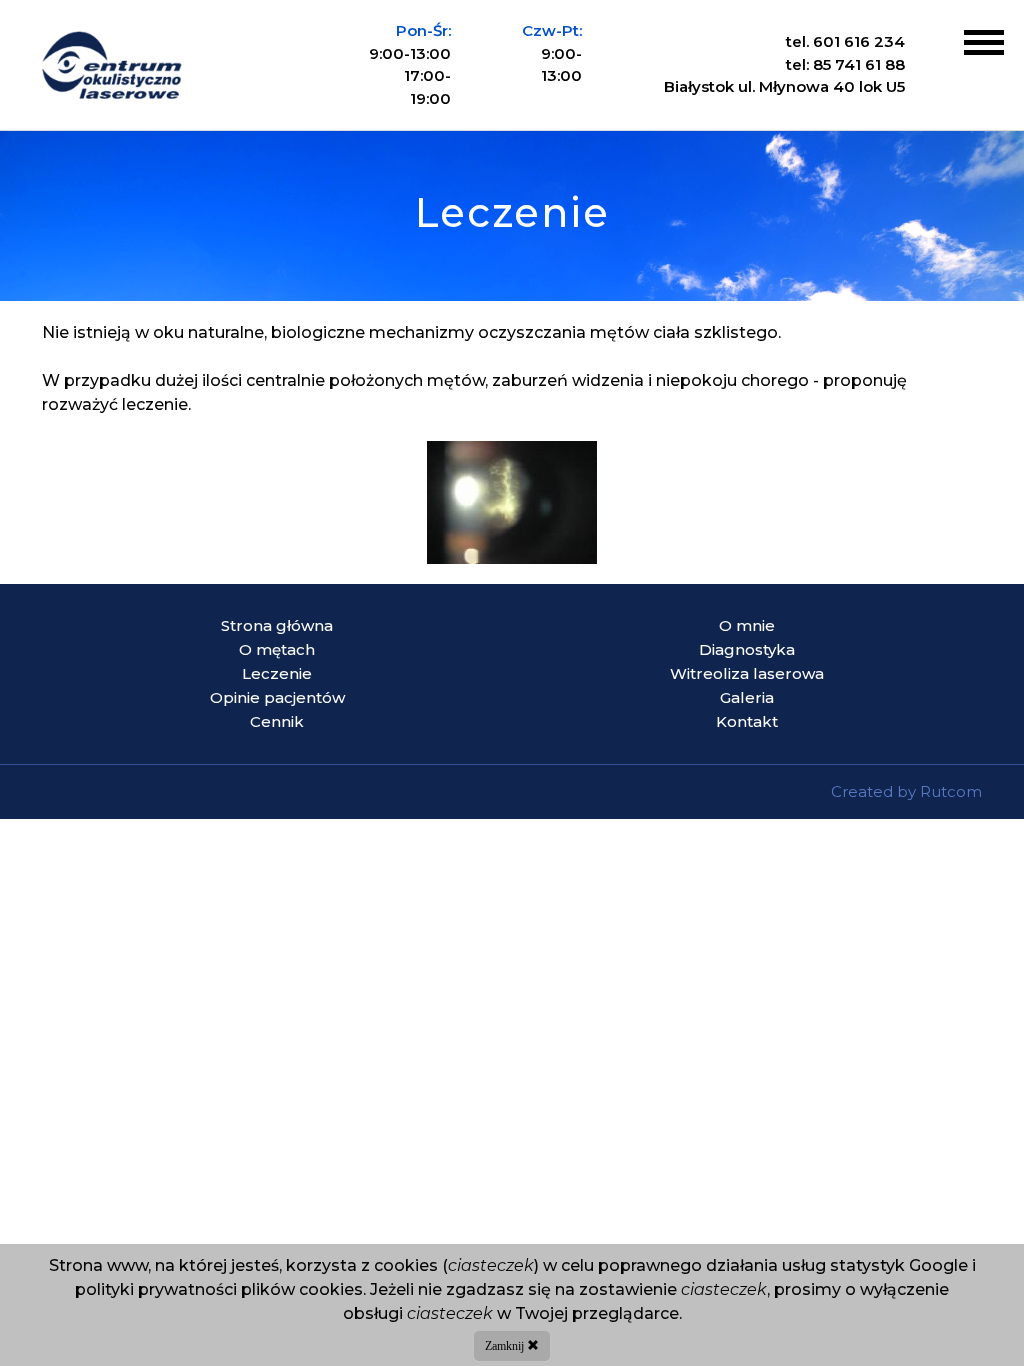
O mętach (277, 649)
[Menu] (984, 42)
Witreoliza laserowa (747, 673)
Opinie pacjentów (277, 697)
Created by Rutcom (906, 791)
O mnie (747, 625)
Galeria (747, 697)
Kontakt (747, 721)
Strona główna (277, 625)
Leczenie (277, 673)
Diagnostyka (747, 649)
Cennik (277, 721)
